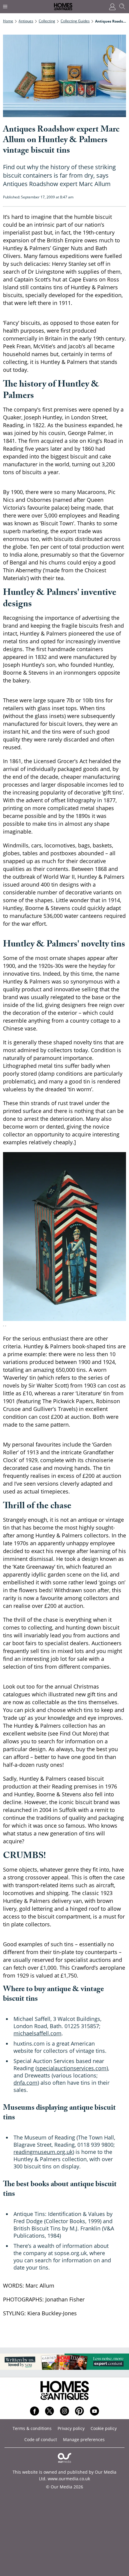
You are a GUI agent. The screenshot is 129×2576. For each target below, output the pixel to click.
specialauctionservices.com (72, 2068)
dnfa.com (25, 2083)
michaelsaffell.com (37, 2033)
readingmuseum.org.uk (43, 2152)
